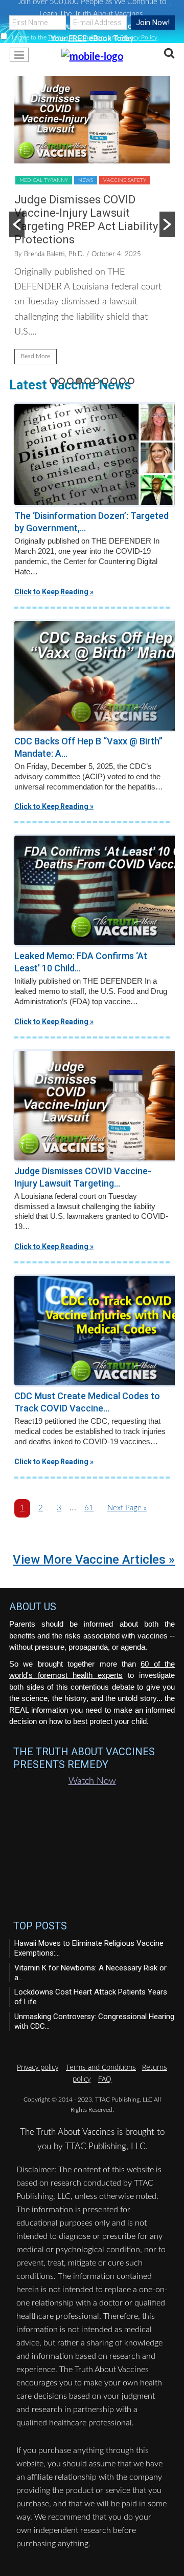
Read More (36, 356)
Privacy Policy (139, 37)
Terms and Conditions (77, 37)
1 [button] (53, 381)
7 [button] (105, 381)
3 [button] (70, 381)
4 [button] (79, 381)
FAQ (105, 2079)
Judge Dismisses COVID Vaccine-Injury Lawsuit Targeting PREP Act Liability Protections (86, 220)
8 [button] (114, 381)
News (86, 180)
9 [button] (122, 381)
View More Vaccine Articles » (94, 1560)
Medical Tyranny (44, 180)
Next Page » (127, 1511)
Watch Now (92, 1781)
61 (89, 1511)
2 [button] (62, 381)
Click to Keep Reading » (54, 592)
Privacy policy (38, 2067)
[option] (92, 225)
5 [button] (88, 381)
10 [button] (131, 381)
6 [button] (96, 381)
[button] (92, 56)
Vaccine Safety (125, 180)
